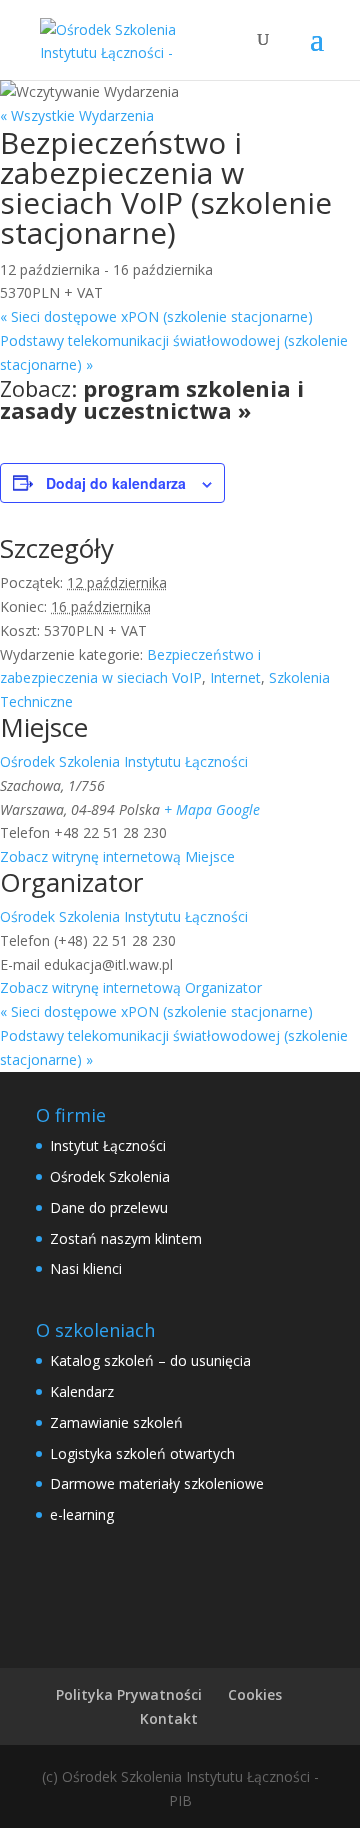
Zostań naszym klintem (126, 1238)
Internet (235, 677)
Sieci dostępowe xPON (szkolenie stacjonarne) (156, 316)
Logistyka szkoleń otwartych (142, 1453)
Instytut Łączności (108, 1145)
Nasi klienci (86, 1268)
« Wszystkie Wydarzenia (77, 115)
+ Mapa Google (212, 809)
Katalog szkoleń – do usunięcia (150, 1360)
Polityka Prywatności (129, 1694)
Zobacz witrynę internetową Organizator (131, 987)
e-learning (82, 1514)
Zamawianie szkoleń (116, 1422)
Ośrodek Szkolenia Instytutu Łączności (124, 761)
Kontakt (169, 1718)
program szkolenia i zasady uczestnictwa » (152, 399)
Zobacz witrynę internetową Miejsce (117, 856)
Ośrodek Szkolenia (110, 1176)
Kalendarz (82, 1391)
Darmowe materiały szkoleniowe (157, 1483)
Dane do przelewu (109, 1207)
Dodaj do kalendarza (116, 483)
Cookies (255, 1694)
